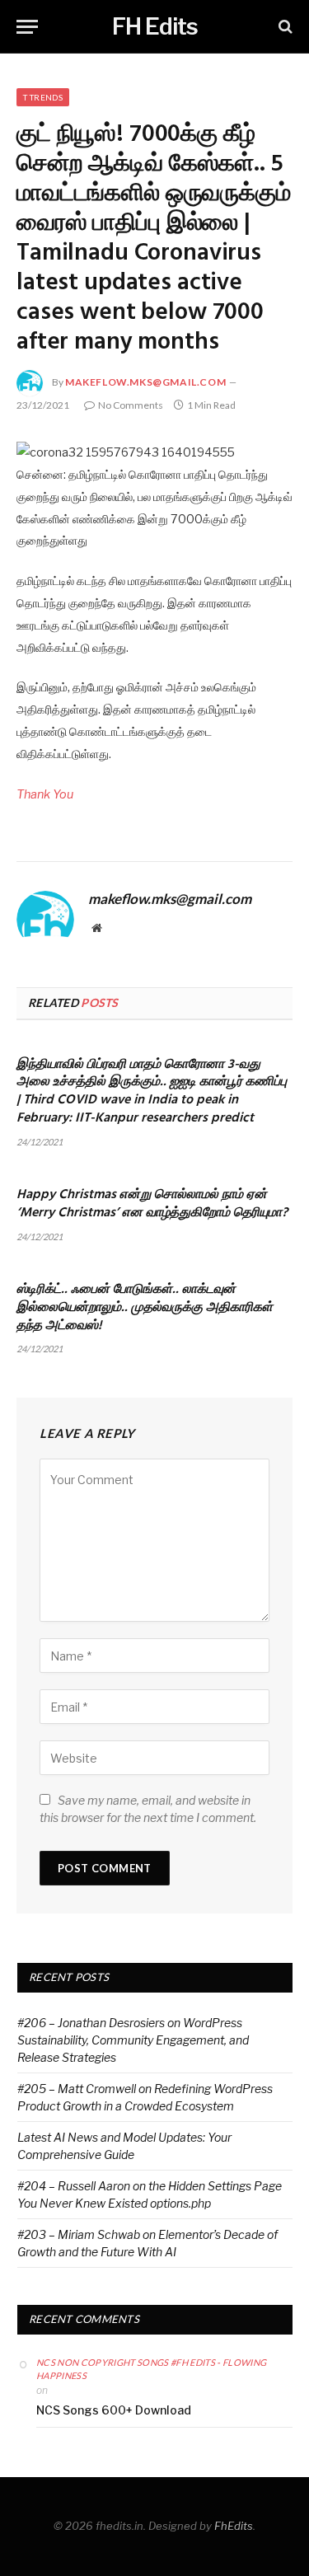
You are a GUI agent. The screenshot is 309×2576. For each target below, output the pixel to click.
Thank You (45, 794)
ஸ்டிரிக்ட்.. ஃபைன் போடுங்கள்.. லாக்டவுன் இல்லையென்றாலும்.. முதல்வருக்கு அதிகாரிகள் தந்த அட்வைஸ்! (145, 1308)
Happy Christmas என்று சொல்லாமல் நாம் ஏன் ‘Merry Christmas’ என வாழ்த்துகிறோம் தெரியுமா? (152, 1204)
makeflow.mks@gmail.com (145, 382)
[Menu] (27, 27)
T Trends (43, 97)
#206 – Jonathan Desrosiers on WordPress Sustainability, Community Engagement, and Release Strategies (133, 2040)
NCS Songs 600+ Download (114, 2410)
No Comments (131, 405)
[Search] (284, 27)
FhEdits (234, 2526)
